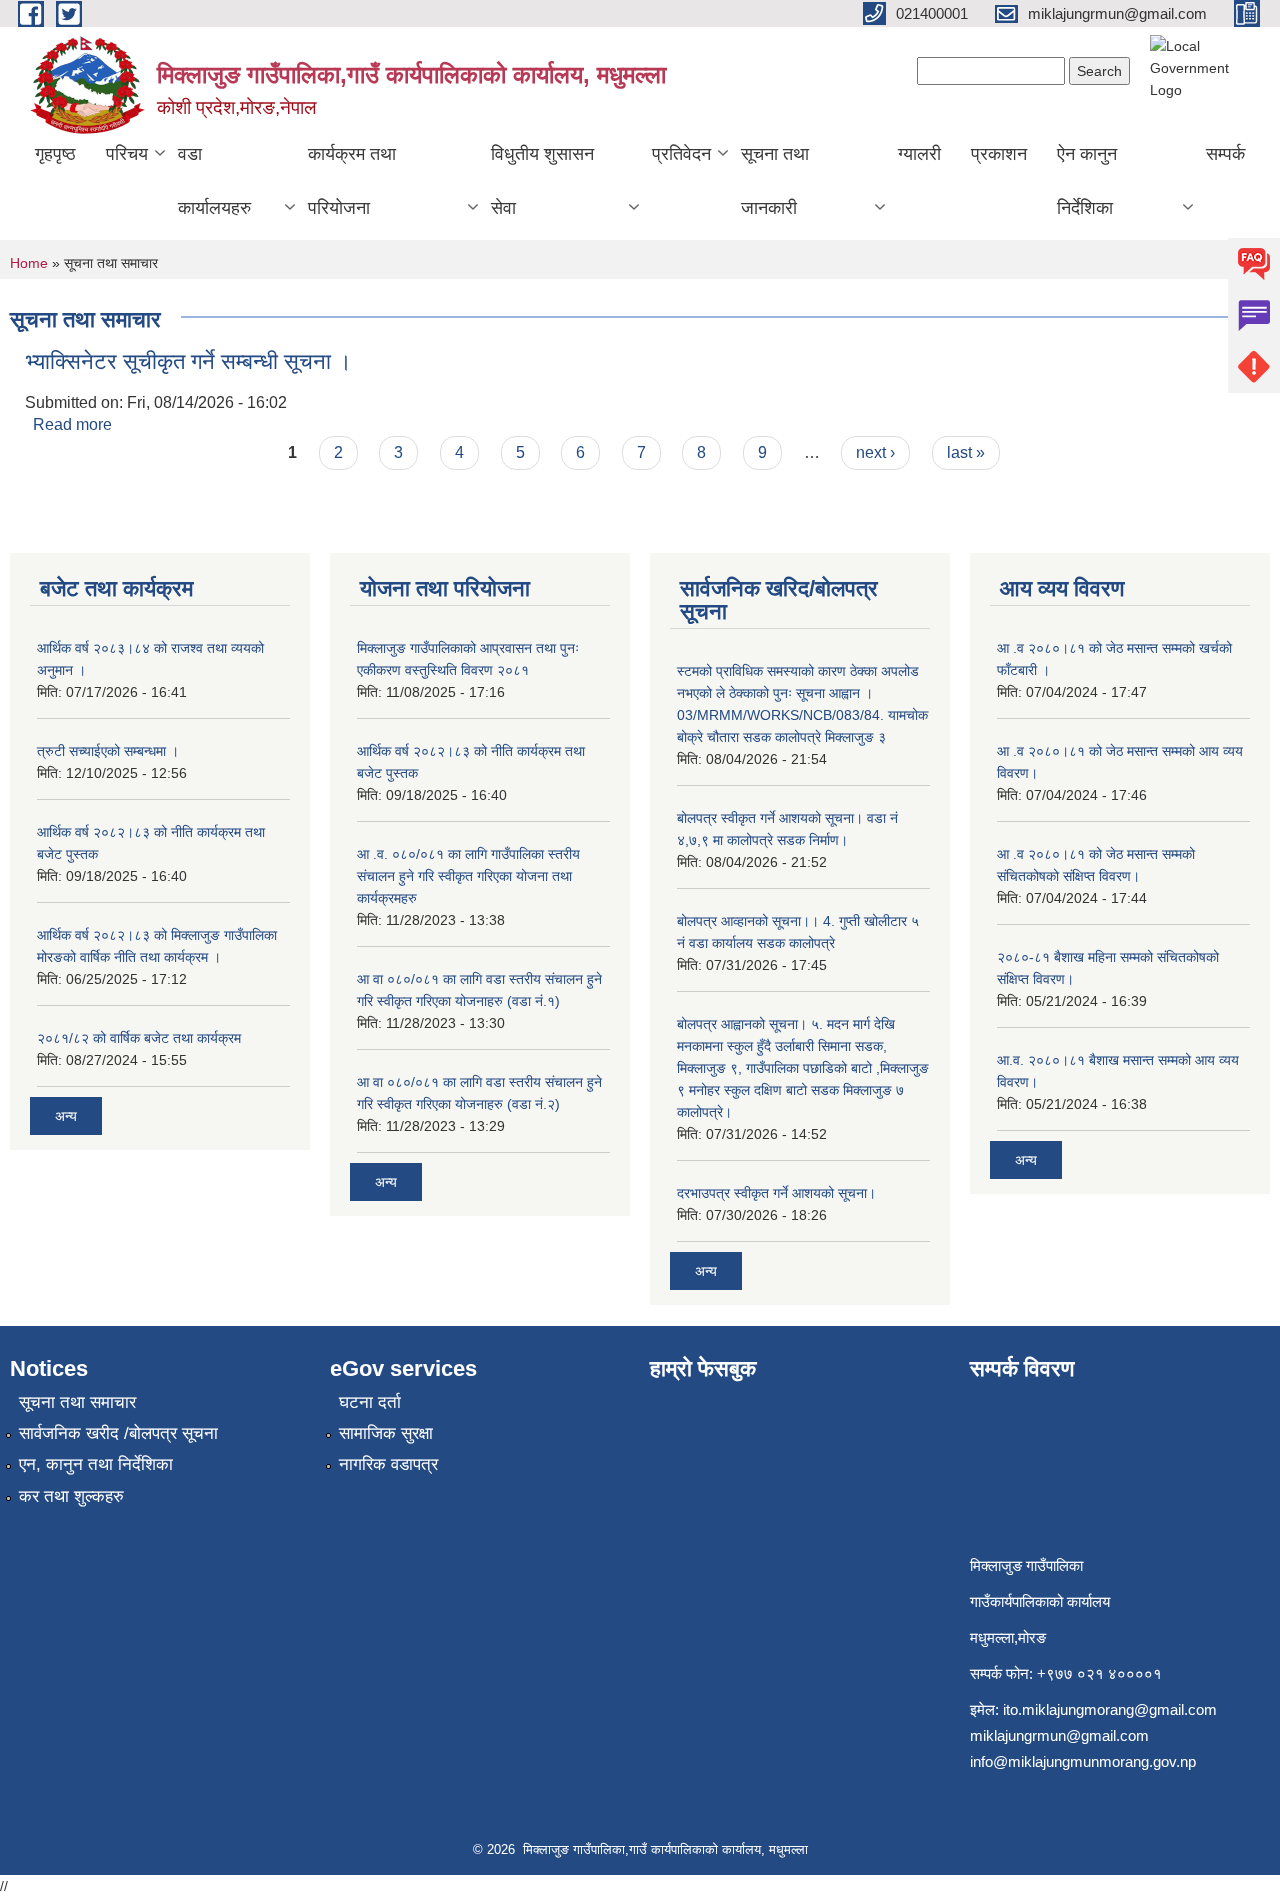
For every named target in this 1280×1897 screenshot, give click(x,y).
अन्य (66, 1116)
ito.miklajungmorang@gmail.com (1110, 1709)
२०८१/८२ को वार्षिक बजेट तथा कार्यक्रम (139, 1038)
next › (875, 452)
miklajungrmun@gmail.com (1059, 1735)
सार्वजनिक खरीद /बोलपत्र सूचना (118, 1433)
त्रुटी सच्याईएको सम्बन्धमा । (108, 751)
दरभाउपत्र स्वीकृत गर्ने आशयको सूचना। (776, 1193)
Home (29, 263)
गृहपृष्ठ (55, 154)
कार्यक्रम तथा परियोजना (352, 181)
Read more (72, 424)
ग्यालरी (919, 154)
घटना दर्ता (370, 1402)
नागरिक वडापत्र (388, 1464)
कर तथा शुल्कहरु (71, 1496)
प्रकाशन (999, 154)
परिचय (127, 154)
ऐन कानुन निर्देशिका (1087, 181)
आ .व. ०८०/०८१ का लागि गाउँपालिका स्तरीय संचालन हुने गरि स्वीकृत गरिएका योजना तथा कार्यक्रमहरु (468, 876)
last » (966, 452)
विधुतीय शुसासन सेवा (542, 181)
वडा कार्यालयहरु (214, 181)
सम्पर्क (1225, 154)
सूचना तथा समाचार (77, 1402)
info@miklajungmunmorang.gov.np (1083, 1761)
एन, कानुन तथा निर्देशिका (96, 1464)
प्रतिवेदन (681, 154)
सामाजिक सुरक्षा (386, 1433)
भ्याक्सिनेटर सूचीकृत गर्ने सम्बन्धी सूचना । (188, 361)
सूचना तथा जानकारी (775, 181)
